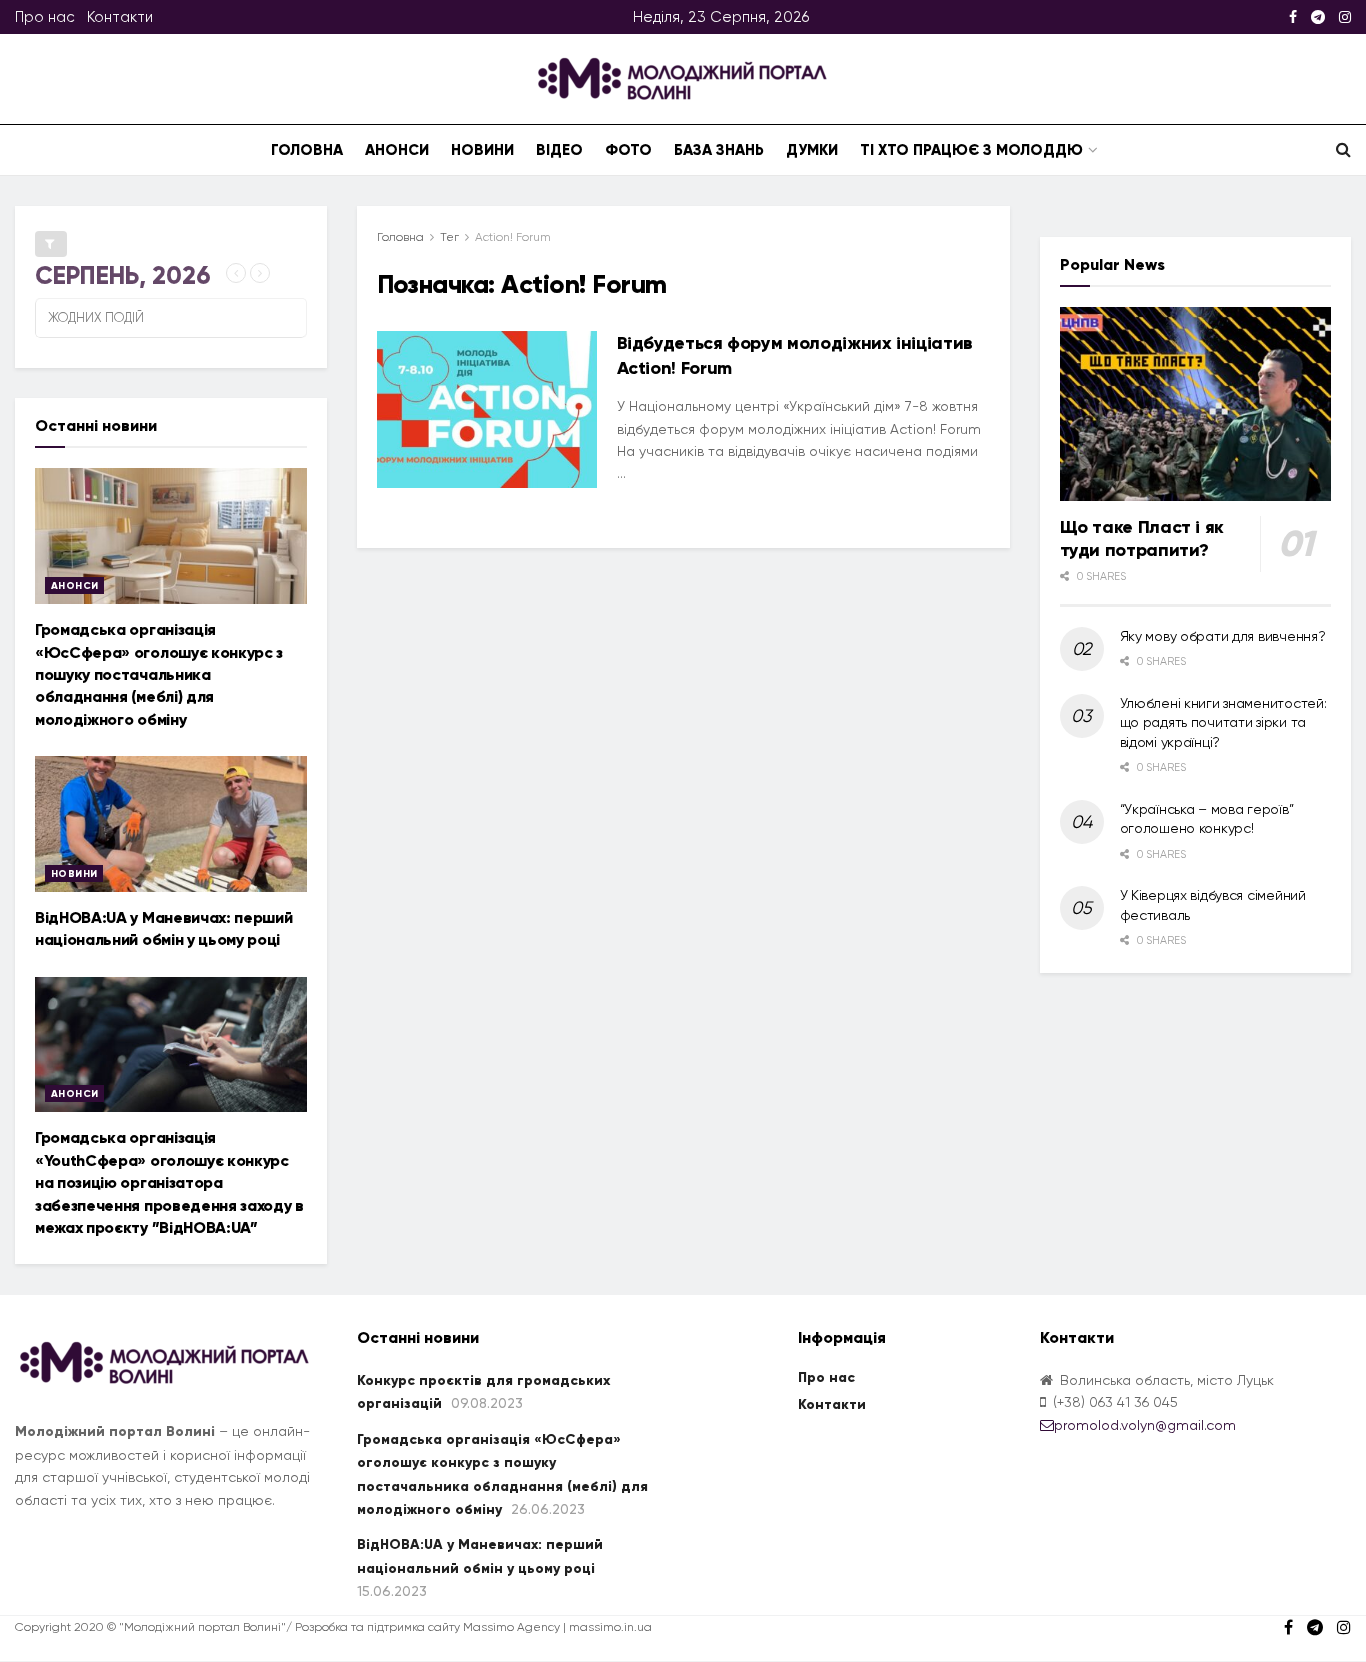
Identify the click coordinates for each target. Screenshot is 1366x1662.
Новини (482, 150)
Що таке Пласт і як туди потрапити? (1142, 538)
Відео (559, 150)
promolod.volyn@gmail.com (1145, 1425)
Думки (812, 150)
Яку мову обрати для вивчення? (1223, 636)
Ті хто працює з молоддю (971, 150)
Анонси (397, 150)
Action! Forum (513, 237)
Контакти (120, 17)
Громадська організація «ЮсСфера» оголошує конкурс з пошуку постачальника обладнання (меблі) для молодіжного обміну (159, 674)
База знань (719, 150)
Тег (449, 237)
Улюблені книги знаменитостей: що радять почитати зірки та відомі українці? (1223, 722)
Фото (628, 150)
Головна (307, 150)
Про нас (45, 17)
